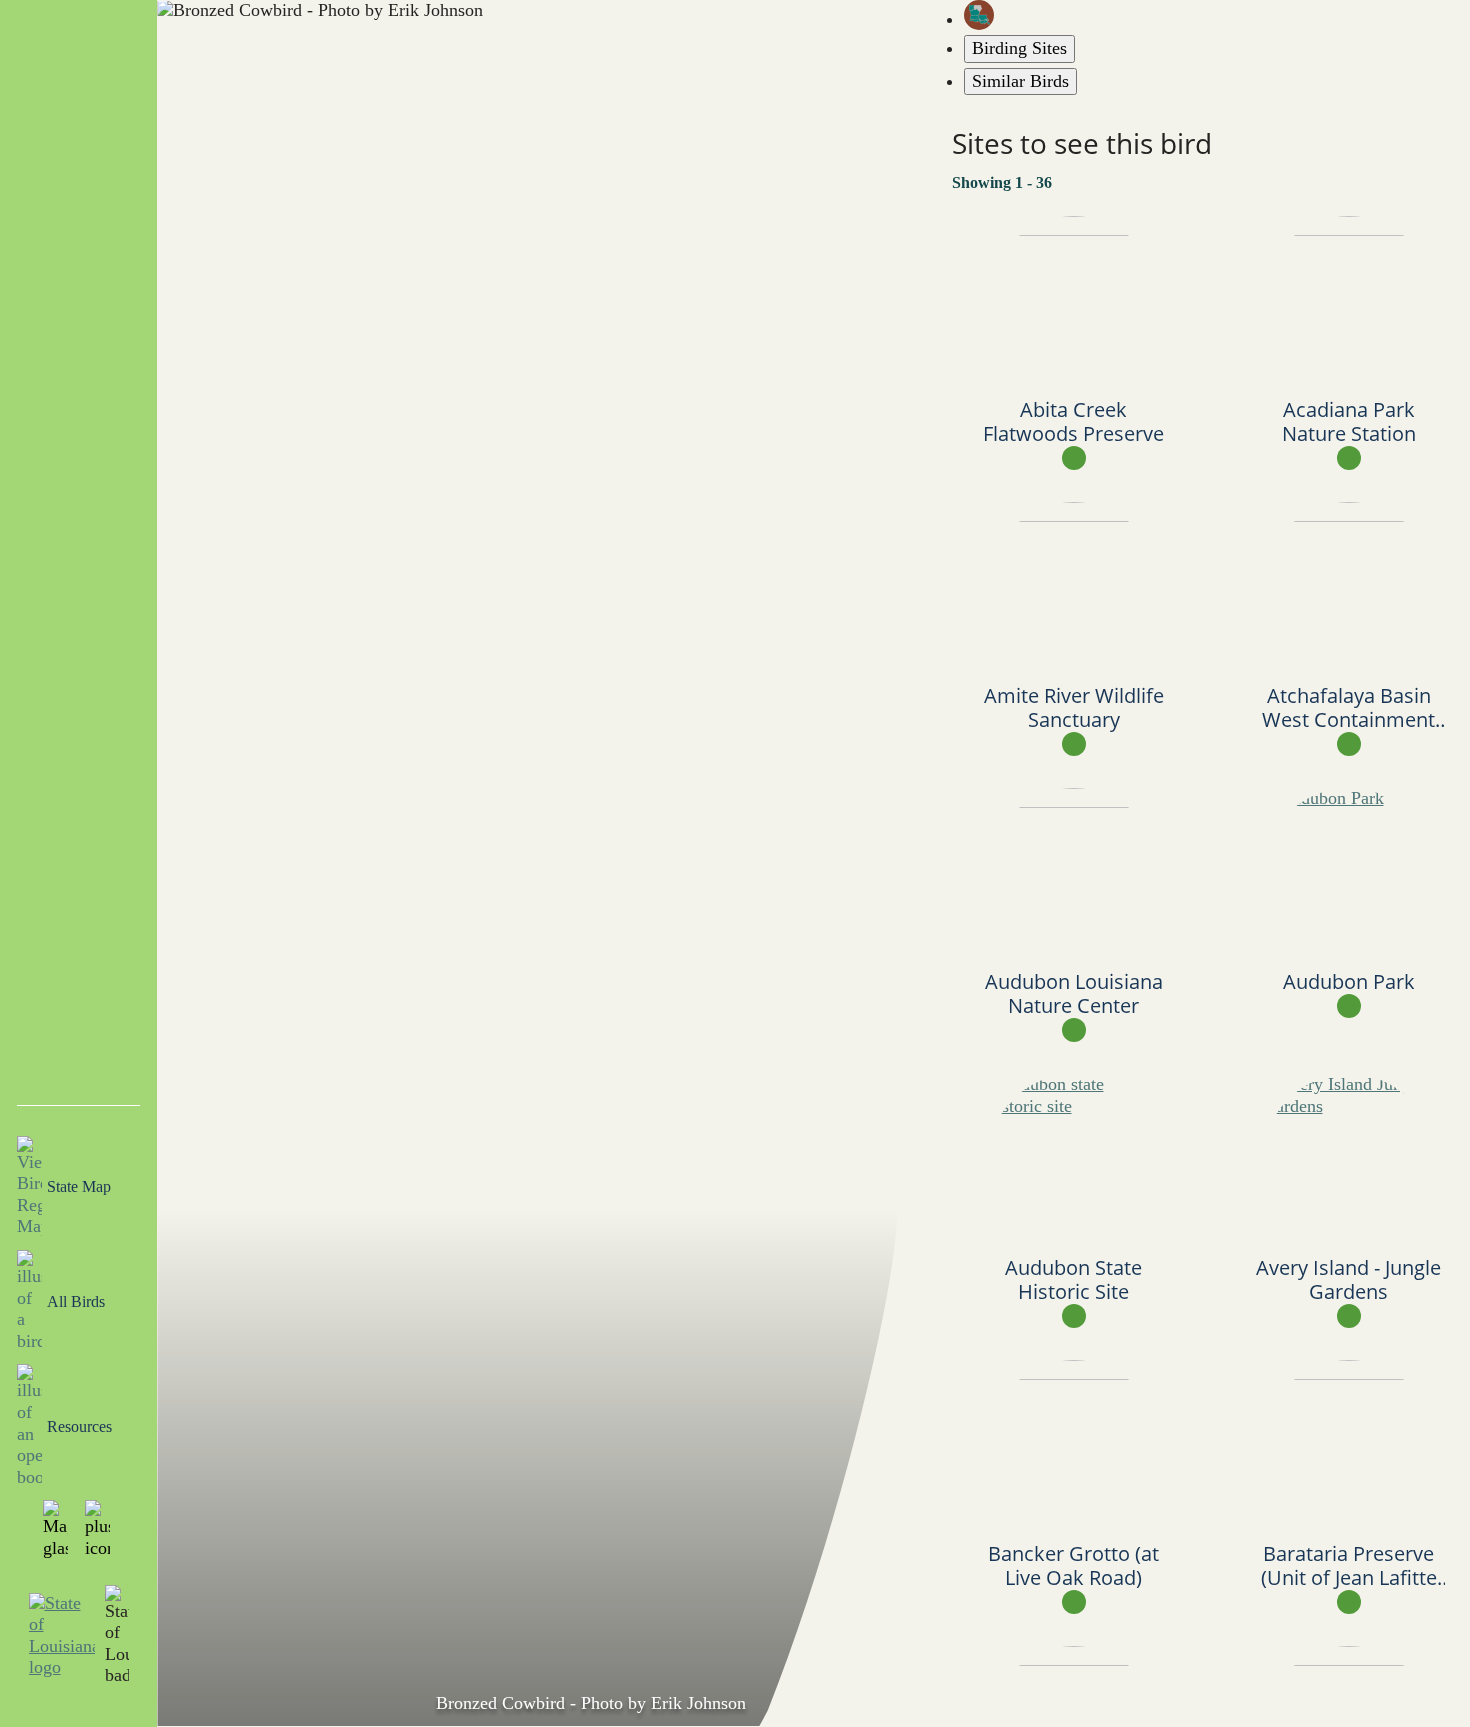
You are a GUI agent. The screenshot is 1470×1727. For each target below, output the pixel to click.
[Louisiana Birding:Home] (79, 56)
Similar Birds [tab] (1020, 81)
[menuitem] (78, 191)
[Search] (58, 1529)
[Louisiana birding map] (1217, 15)
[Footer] (100, 1529)
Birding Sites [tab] (1019, 48)
